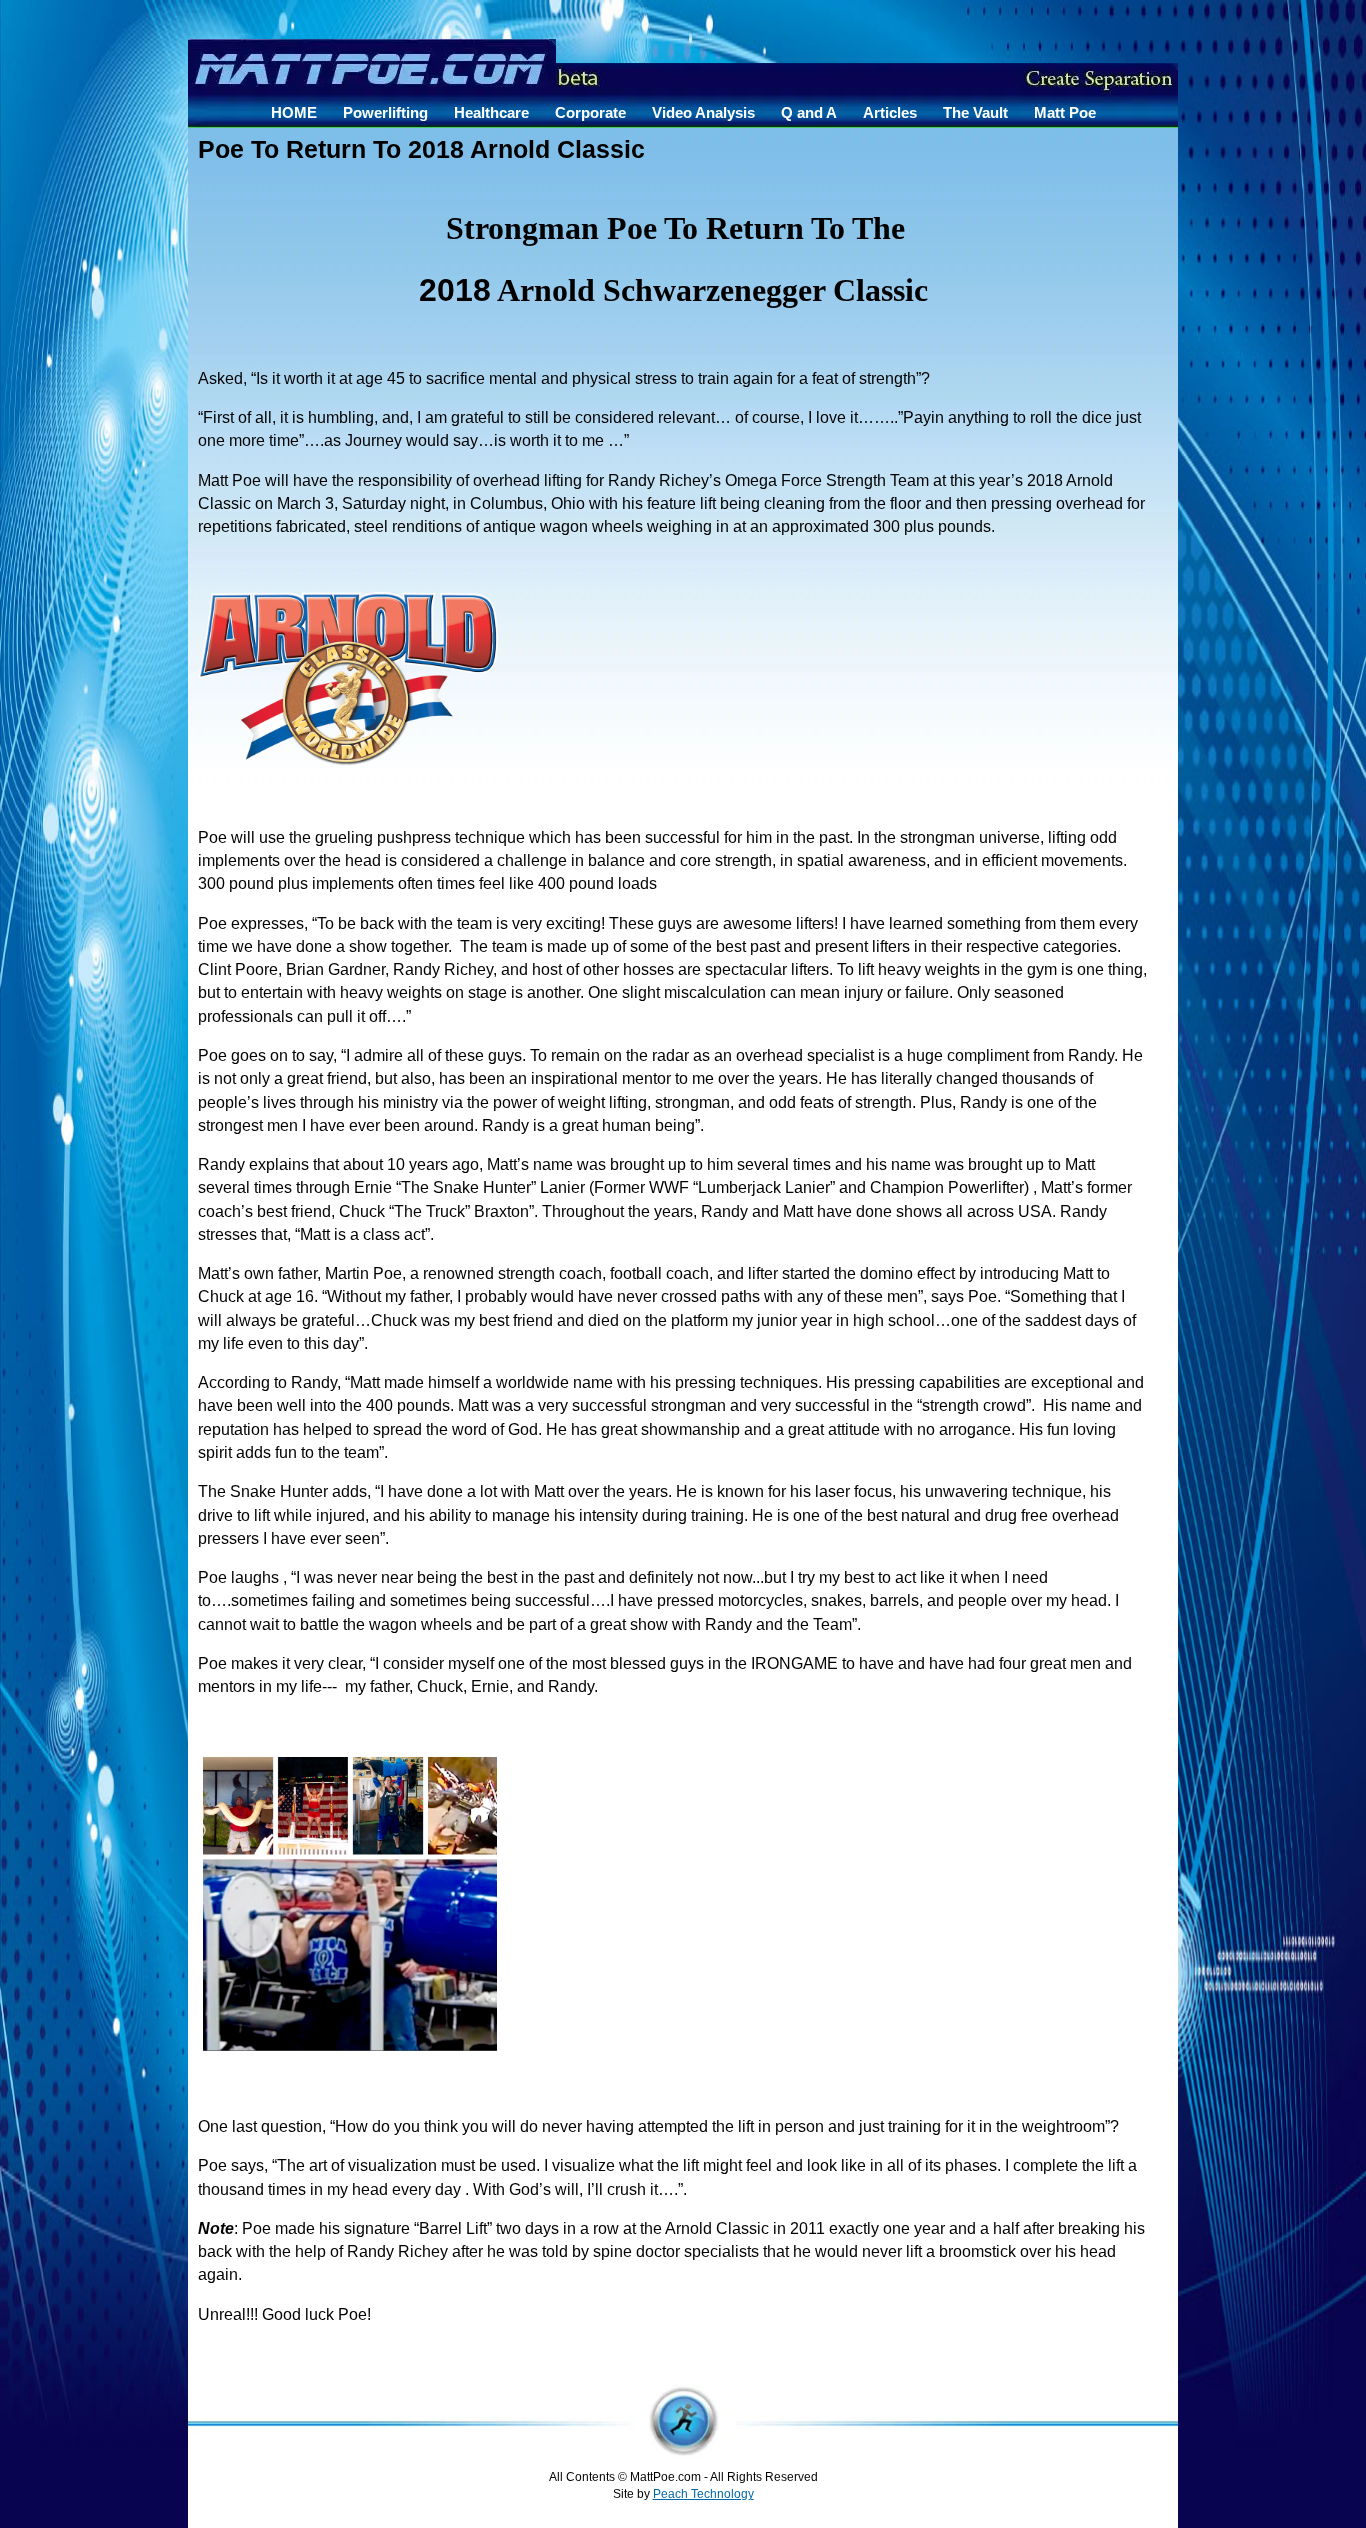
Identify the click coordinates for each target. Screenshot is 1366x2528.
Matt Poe (1065, 113)
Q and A (809, 113)
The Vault (975, 113)
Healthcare (491, 113)
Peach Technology (703, 2493)
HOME (294, 113)
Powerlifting (385, 113)
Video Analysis (703, 113)
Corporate (590, 113)
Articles (890, 113)
